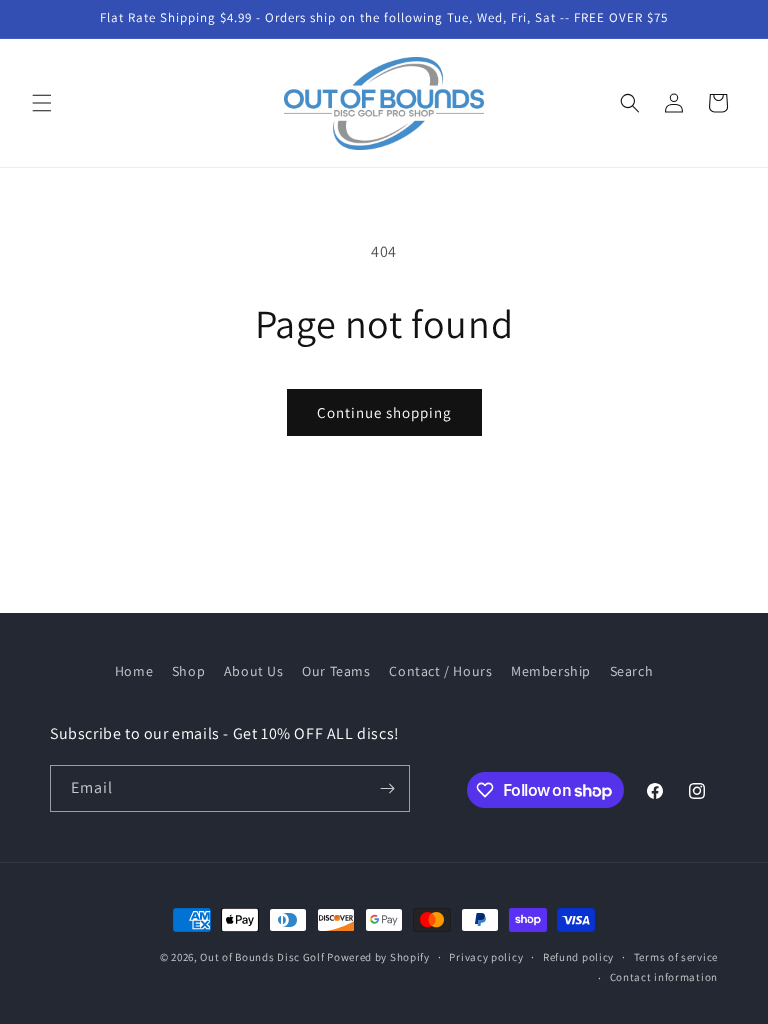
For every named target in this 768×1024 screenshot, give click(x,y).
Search (632, 671)
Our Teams (336, 671)
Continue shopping (384, 412)
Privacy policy (486, 957)
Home (134, 671)
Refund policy (578, 957)
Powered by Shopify (378, 957)
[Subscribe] (387, 788)
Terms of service (676, 957)
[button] (42, 103)
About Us (254, 671)
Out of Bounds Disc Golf (262, 957)
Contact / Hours (440, 671)
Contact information (664, 977)
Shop (188, 671)
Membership (551, 671)
